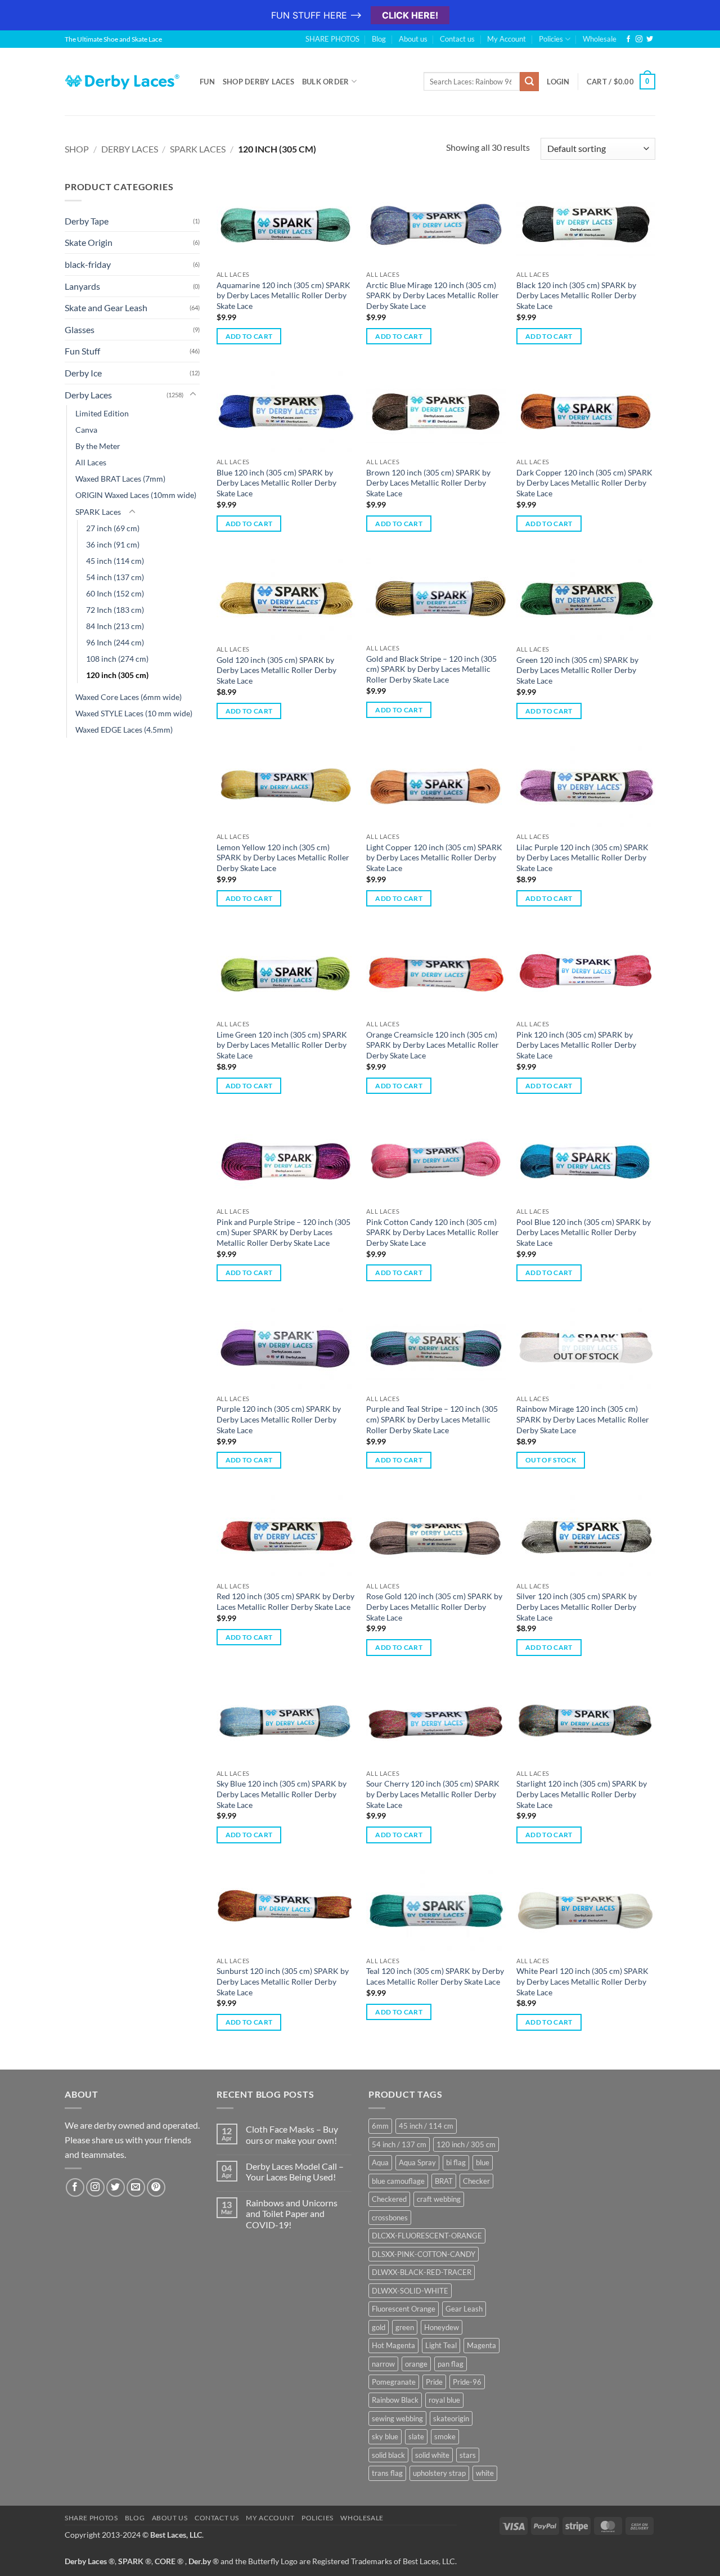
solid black (388, 2455)
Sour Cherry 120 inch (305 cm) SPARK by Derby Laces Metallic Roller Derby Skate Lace (433, 1794)
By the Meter (98, 446)
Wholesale (600, 39)
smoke (445, 2436)
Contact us (457, 39)
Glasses (80, 329)
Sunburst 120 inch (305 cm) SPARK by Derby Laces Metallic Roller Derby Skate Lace (283, 1981)
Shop (77, 149)
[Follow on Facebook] (628, 39)
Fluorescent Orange (404, 2309)
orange (416, 2364)
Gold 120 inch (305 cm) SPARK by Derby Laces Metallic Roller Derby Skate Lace (276, 670)
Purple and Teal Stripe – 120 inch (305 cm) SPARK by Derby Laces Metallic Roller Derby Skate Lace (432, 1419)
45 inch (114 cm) (115, 561)
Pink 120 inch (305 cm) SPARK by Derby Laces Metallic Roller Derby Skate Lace (576, 1045)
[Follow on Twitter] (650, 39)
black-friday (88, 264)
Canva (86, 430)
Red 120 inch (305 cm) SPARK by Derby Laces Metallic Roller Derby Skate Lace (285, 1601)
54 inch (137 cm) (115, 577)
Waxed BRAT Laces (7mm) (120, 479)
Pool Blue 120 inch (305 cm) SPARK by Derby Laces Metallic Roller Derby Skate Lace (584, 1232)
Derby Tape (87, 221)
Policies (551, 39)
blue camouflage (398, 2181)
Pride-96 (467, 2382)
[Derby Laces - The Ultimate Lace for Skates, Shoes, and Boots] (124, 81)
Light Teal (441, 2345)
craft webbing (439, 2199)
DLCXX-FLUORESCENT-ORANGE (427, 2236)
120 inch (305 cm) (117, 675)
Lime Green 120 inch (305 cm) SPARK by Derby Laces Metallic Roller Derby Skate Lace (282, 1045)
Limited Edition (102, 413)
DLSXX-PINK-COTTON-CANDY (424, 2254)
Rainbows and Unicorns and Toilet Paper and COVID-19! (292, 2213)
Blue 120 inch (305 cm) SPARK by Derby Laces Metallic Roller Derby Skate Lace (276, 483)
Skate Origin (89, 242)
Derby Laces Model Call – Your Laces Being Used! (295, 2171)
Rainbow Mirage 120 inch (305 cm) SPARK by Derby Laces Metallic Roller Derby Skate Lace (583, 1419)
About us (413, 39)
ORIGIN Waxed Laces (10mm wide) (136, 495)
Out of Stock (551, 1460)
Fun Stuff (82, 351)
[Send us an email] (136, 2187)
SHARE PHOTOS (332, 39)
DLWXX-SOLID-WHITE (410, 2291)
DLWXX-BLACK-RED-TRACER (422, 2272)
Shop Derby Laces (258, 82)
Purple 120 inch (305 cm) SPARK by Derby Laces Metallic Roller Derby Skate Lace (279, 1419)
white (485, 2473)
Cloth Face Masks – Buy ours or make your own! (292, 2134)
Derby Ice (83, 373)
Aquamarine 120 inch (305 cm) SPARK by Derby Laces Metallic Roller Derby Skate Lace (283, 295)
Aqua (380, 2162)
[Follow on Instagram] (639, 39)
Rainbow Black (395, 2400)
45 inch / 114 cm (426, 2126)
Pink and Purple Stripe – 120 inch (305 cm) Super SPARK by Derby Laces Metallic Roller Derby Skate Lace (283, 1232)
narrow (383, 2364)
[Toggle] (193, 394)
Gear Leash (464, 2309)
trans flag (387, 2473)
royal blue (444, 2400)
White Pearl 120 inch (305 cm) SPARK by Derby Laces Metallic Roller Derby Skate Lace (582, 1981)
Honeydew (442, 2327)
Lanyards (82, 286)
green (405, 2327)
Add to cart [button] (249, 336)
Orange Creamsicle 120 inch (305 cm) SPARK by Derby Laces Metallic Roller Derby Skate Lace (433, 1045)
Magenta (481, 2345)
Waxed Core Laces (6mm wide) (129, 697)
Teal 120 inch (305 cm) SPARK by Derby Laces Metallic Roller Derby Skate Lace (435, 1976)
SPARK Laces (198, 149)
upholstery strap (439, 2473)
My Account (507, 39)
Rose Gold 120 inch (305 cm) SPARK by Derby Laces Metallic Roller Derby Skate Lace (434, 1606)
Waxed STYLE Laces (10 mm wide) (134, 713)
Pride (434, 2382)
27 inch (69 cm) (113, 528)
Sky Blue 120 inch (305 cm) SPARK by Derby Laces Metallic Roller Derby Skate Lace (282, 1794)
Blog (379, 39)
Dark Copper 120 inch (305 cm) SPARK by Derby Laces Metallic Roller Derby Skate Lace (584, 483)
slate (416, 2436)
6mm (380, 2126)
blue (483, 2162)
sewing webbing (397, 2418)
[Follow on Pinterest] (156, 2187)
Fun (207, 82)
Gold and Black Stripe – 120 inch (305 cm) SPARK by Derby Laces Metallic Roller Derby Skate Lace (431, 669)
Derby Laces (130, 149)
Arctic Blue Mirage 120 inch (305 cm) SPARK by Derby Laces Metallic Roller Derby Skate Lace (433, 295)
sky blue (385, 2436)
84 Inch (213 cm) (115, 626)
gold (379, 2327)
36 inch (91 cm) (113, 544)
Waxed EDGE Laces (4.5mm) (124, 730)
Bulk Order (326, 82)
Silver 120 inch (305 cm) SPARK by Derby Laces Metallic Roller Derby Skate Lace (577, 1606)
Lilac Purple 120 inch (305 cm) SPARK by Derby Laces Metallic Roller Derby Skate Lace (582, 858)
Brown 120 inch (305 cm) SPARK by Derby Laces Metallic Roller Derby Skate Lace (428, 483)
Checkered (389, 2199)
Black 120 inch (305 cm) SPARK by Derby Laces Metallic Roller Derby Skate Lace (576, 295)
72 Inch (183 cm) (115, 610)
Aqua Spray (417, 2162)
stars (468, 2455)
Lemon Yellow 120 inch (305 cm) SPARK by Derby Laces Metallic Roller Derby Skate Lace (283, 858)
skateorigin (451, 2418)
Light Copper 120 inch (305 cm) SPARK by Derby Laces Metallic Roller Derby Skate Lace (434, 858)
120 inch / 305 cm (466, 2144)
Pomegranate (394, 2382)
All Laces (91, 462)
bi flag (456, 2162)
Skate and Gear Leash (106, 308)
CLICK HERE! (410, 15)
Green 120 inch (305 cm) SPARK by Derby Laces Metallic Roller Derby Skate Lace (577, 670)
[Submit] (529, 82)
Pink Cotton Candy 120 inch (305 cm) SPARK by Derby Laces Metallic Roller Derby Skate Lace (433, 1232)
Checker (476, 2181)
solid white (432, 2455)
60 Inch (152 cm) (115, 593)
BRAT (444, 2181)
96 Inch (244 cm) (115, 642)
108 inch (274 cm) (117, 659)
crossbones (390, 2218)
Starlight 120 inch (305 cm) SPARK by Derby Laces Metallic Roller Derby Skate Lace (582, 1794)
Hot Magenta (393, 2345)
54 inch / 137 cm (399, 2144)
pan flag (451, 2364)
